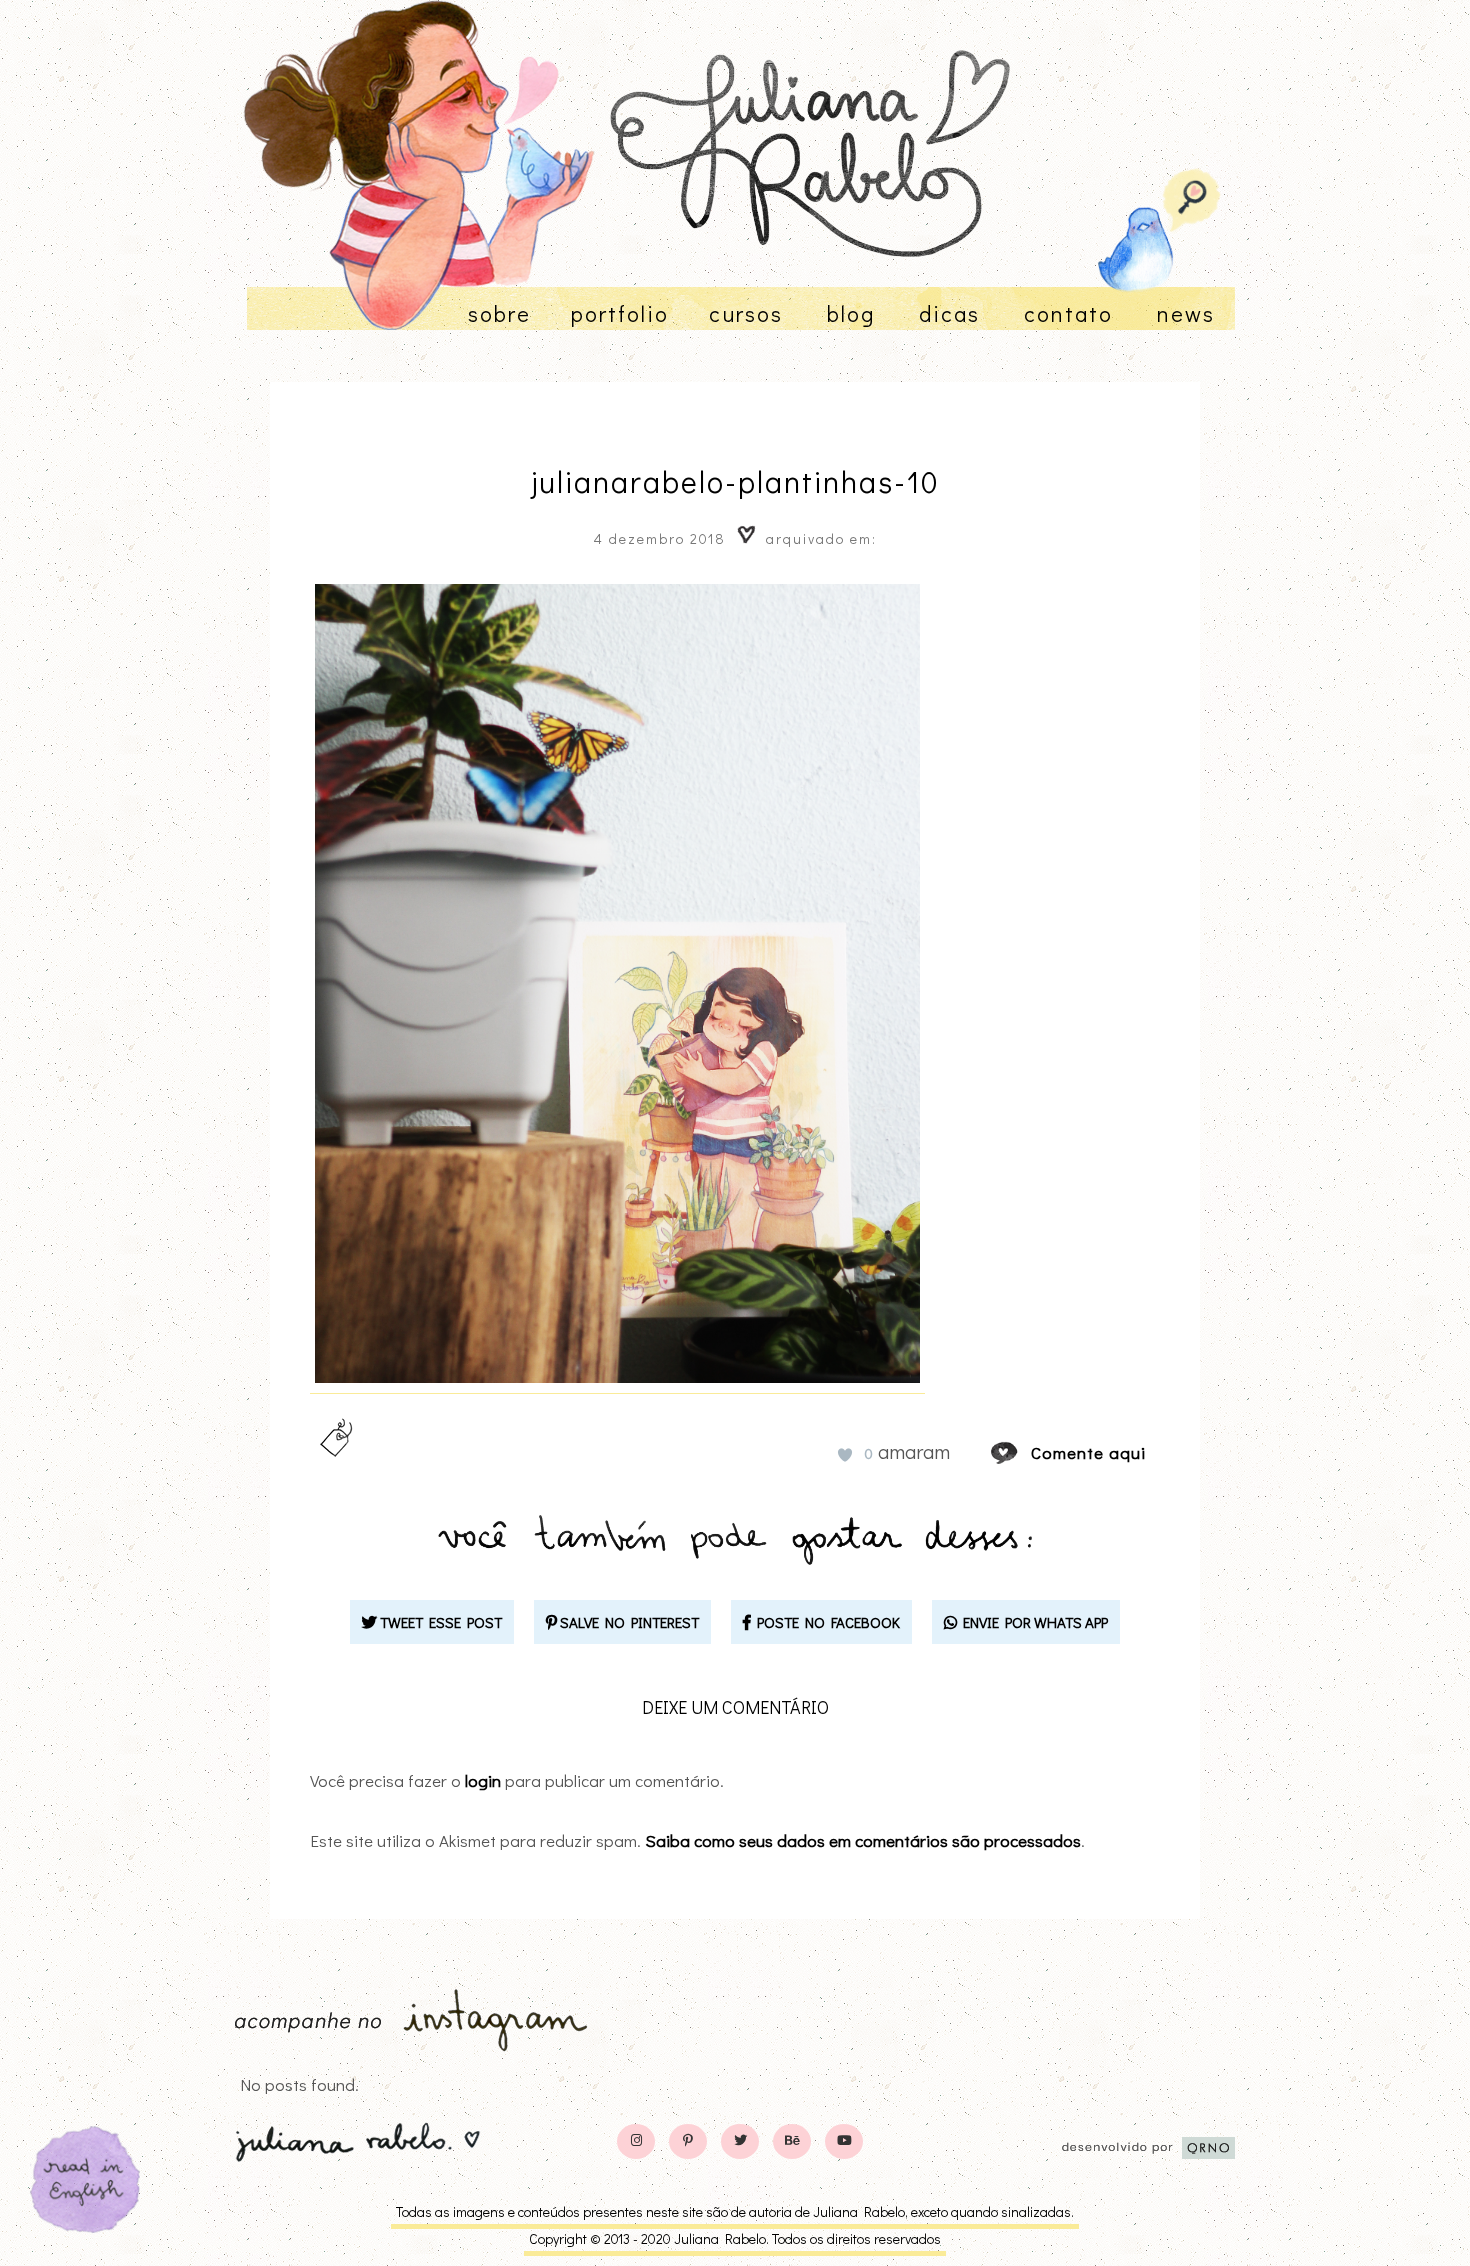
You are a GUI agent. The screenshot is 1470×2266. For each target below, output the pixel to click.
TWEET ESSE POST (439, 1622)
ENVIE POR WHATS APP (1032, 1622)
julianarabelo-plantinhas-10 (735, 481)
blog (851, 313)
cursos (746, 313)
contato (1068, 313)
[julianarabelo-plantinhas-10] (1023, 1452)
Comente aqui (1088, 1452)
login (483, 1780)
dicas (949, 313)
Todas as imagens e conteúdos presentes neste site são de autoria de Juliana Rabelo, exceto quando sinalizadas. (735, 2211)
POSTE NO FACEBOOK (825, 1622)
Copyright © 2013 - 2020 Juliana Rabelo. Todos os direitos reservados (735, 2238)
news (1186, 313)
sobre (499, 313)
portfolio (620, 313)
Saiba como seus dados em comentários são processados (863, 1840)
